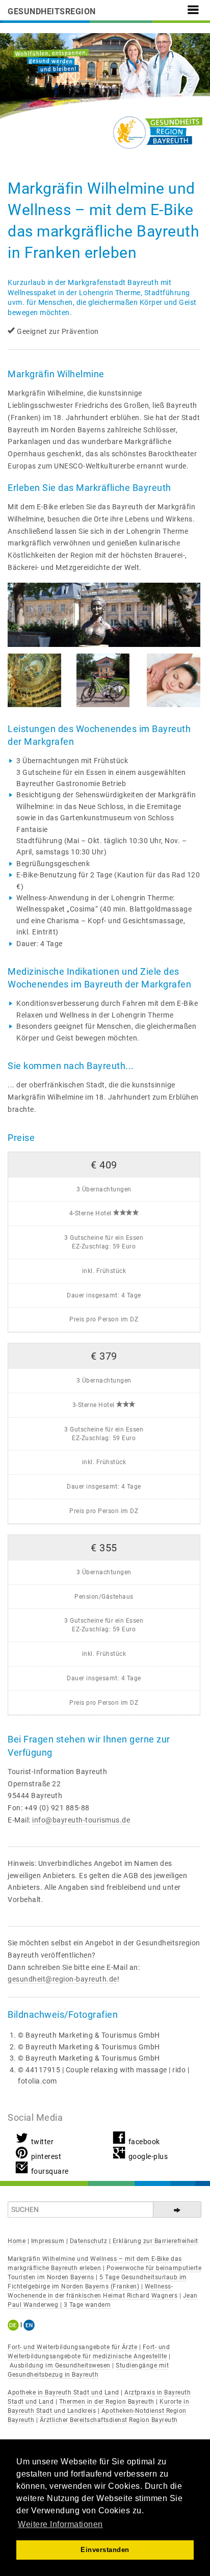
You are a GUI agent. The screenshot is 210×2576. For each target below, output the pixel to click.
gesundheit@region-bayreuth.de (62, 1979)
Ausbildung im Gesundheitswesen (60, 2365)
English (29, 2325)
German (15, 2325)
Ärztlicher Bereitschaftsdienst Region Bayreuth (109, 2420)
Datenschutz (89, 2241)
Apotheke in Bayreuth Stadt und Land (63, 2392)
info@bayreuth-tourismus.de (81, 1820)
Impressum (48, 2241)
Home (17, 2241)
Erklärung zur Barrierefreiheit (155, 2241)
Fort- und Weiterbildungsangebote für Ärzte (72, 2347)
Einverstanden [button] (105, 2550)
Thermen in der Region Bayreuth (107, 2402)
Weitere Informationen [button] (60, 2524)
